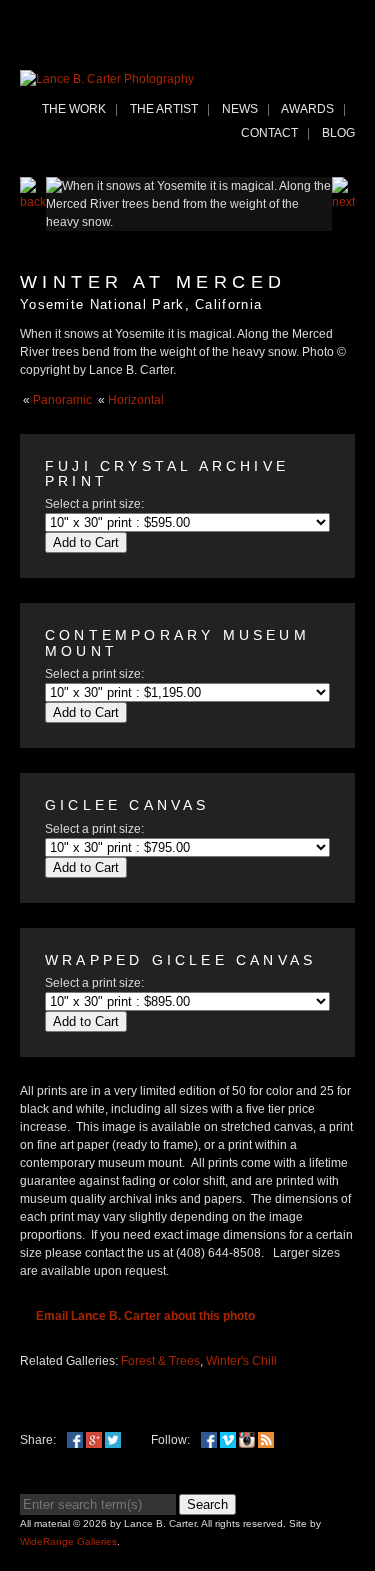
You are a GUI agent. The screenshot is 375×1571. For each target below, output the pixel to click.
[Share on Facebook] (75, 1440)
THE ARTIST (164, 109)
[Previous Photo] (33, 202)
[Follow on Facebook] (209, 1440)
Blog (338, 133)
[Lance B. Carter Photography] (107, 79)
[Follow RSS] (266, 1440)
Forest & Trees (160, 1361)
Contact (269, 133)
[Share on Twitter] (113, 1440)
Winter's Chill (241, 1361)
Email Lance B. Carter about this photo (145, 1316)
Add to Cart (86, 542)
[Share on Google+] (94, 1440)
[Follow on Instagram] (247, 1440)
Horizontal (136, 400)
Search (207, 1504)
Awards (307, 109)
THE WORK (74, 109)
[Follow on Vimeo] (228, 1440)
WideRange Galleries (68, 1541)
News (240, 109)
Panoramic (62, 400)
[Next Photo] (343, 202)
